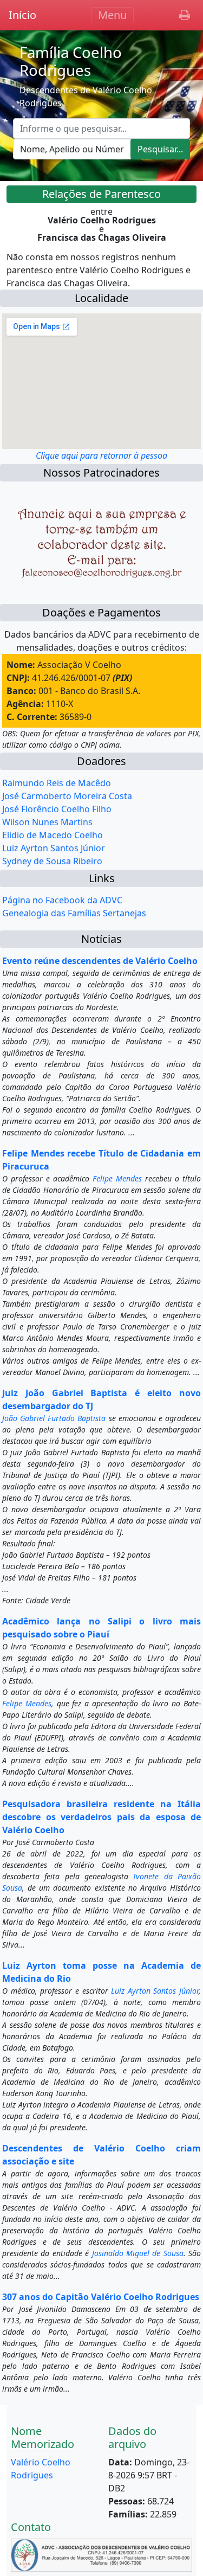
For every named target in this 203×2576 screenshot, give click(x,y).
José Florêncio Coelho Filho (57, 809)
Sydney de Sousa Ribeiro (52, 861)
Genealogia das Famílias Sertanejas (74, 913)
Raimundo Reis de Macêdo (57, 783)
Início (22, 15)
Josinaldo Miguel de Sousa (138, 2253)
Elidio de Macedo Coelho (53, 835)
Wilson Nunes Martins (47, 822)
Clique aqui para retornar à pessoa (101, 455)
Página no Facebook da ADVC (62, 900)
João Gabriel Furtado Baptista (54, 1418)
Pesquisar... (160, 149)
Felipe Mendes (117, 1178)
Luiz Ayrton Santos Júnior (54, 848)
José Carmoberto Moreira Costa (67, 796)
